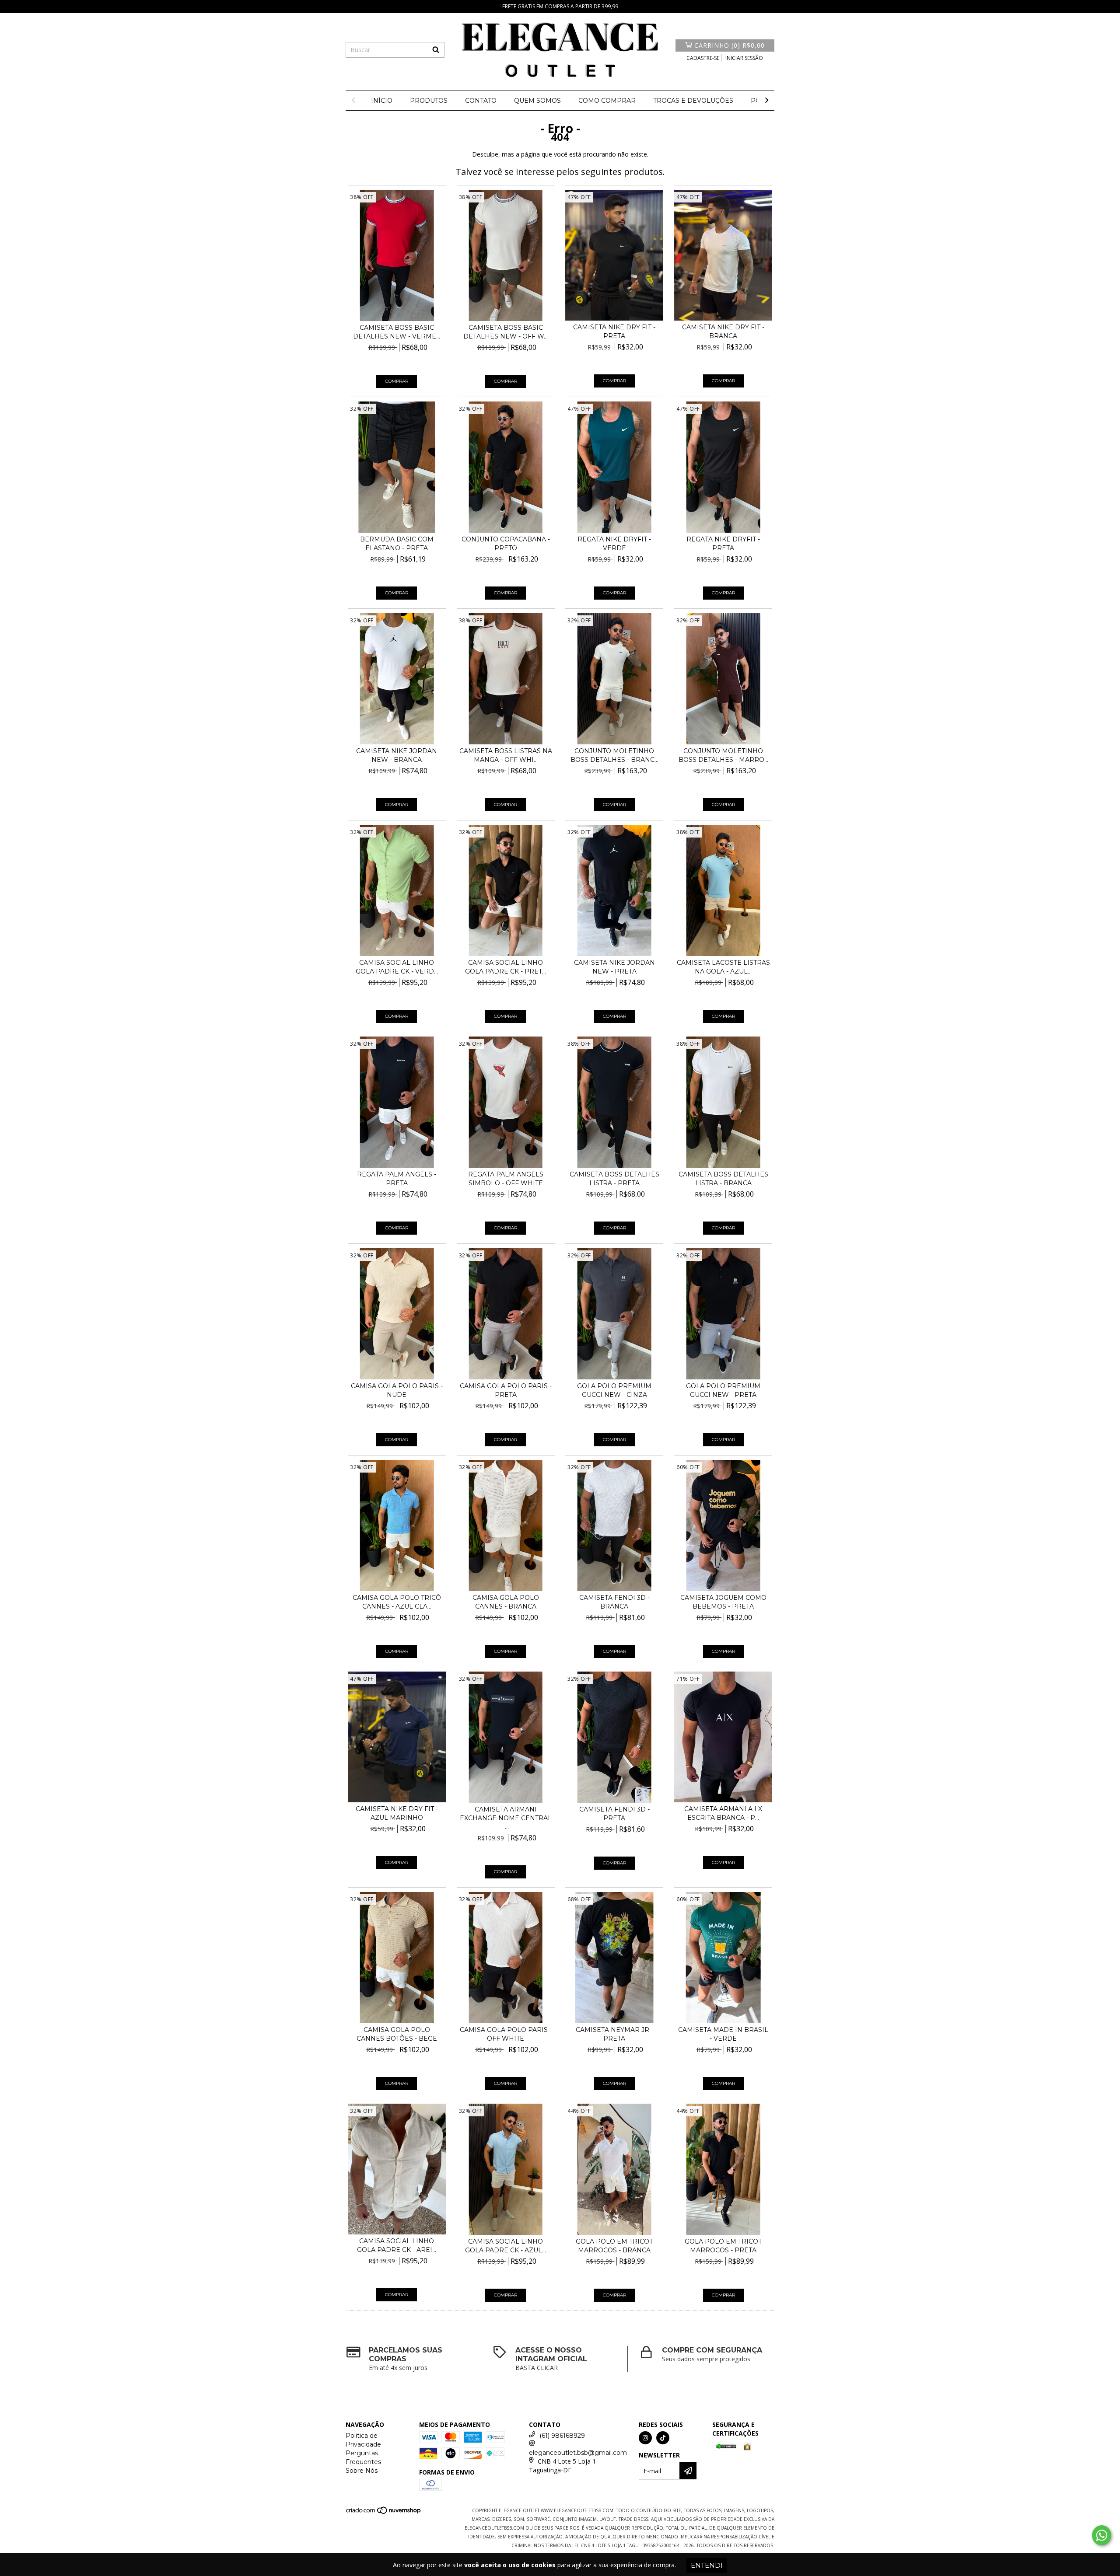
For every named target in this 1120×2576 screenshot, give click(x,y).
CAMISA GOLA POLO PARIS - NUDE (397, 1390)
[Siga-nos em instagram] (645, 2438)
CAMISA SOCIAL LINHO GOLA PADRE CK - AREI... (397, 2245)
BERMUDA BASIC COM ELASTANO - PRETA (397, 544)
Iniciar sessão (744, 58)
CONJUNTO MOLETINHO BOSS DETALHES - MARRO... (723, 755)
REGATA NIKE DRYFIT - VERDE (614, 544)
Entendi (707, 2565)
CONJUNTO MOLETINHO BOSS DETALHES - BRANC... (614, 755)
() (730, 45)
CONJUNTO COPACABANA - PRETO (506, 544)
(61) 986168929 (562, 2436)
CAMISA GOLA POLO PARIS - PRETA (506, 1390)
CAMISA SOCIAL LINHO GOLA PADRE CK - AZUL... (506, 2246)
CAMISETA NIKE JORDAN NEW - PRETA (614, 967)
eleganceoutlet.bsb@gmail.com (578, 2453)
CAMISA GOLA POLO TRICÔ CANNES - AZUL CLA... (397, 1602)
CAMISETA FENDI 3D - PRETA (614, 1814)
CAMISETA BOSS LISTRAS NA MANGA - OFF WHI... (506, 755)
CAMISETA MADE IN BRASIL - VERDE (723, 2034)
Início (382, 101)
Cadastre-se (703, 58)
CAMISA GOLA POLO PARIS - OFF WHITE (506, 2034)
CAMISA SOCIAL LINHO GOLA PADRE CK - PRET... (506, 967)
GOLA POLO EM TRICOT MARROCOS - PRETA (723, 2246)
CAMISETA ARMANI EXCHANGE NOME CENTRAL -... (506, 1818)
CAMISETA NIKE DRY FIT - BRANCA (723, 332)
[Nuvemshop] (384, 2513)
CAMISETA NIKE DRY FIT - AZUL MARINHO (397, 1813)
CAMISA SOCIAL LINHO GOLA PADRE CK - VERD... (397, 967)
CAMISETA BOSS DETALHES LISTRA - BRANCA (723, 1179)
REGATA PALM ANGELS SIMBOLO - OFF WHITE (506, 1179)
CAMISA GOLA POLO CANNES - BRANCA (506, 1602)
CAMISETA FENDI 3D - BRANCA (614, 1602)
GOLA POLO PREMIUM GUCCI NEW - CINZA (614, 1390)
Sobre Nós (362, 2471)
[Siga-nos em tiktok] (663, 2438)
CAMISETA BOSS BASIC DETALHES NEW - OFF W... (506, 332)
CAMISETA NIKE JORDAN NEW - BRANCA (397, 755)
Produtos (429, 101)
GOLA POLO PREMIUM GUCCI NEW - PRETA (723, 1390)
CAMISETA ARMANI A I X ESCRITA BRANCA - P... (723, 1813)
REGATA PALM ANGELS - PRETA (397, 1179)
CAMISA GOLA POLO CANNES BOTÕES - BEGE (397, 2034)
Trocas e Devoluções (693, 101)
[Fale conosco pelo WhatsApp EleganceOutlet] (1102, 2535)
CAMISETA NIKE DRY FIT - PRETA (614, 332)
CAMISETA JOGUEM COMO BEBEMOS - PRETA (723, 1602)
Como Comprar (607, 101)
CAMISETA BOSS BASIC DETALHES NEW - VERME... (397, 332)
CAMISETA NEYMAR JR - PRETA (614, 2034)
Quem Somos (537, 101)
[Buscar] (436, 50)
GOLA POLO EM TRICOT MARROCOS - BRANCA (614, 2246)
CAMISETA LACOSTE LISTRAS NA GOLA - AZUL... (723, 967)
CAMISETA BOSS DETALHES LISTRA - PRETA (614, 1179)
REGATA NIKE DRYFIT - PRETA (723, 544)
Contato (481, 101)
